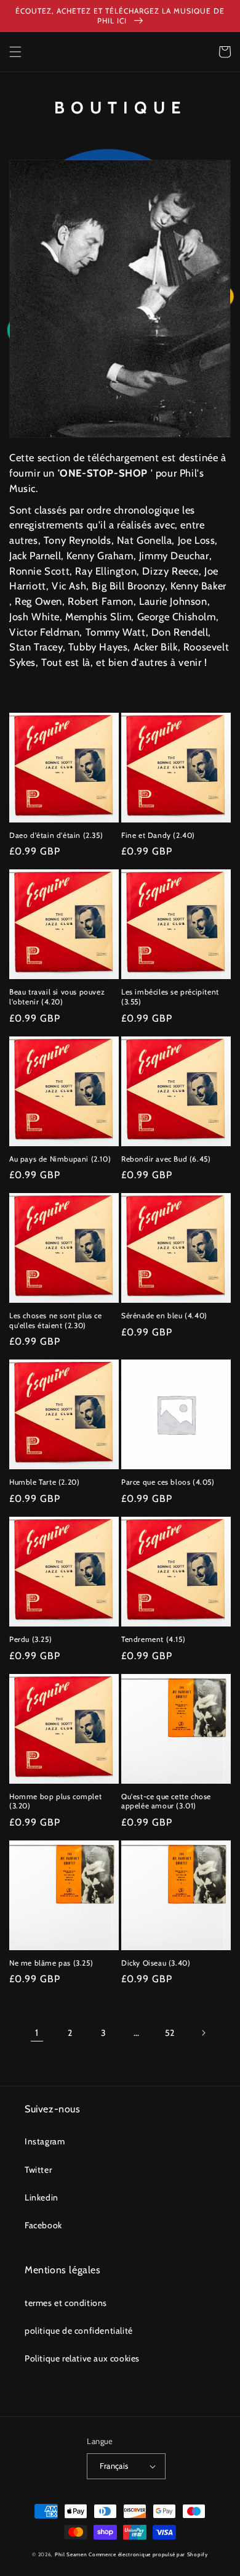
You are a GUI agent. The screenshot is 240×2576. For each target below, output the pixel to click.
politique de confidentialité (79, 2331)
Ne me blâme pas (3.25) (51, 1963)
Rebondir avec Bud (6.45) (166, 1159)
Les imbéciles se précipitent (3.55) (170, 997)
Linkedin (42, 2197)
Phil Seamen (71, 2554)
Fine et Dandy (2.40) (158, 835)
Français (114, 2466)
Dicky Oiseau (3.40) (156, 1963)
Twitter (38, 2170)
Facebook (43, 2225)
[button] (15, 52)
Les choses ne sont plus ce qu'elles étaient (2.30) (56, 1320)
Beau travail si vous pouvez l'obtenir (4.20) (57, 997)
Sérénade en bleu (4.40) (164, 1315)
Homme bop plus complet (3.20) (55, 1801)
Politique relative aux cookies (82, 2358)
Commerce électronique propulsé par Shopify (148, 2554)
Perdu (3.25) (30, 1639)
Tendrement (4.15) (153, 1639)
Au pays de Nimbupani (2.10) (60, 1159)
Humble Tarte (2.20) (44, 1482)
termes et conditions (66, 2303)
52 (170, 2033)
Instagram (45, 2141)
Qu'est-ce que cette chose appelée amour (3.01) (166, 1801)
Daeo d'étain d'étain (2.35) (56, 835)
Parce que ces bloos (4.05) (168, 1482)
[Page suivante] (203, 2033)
